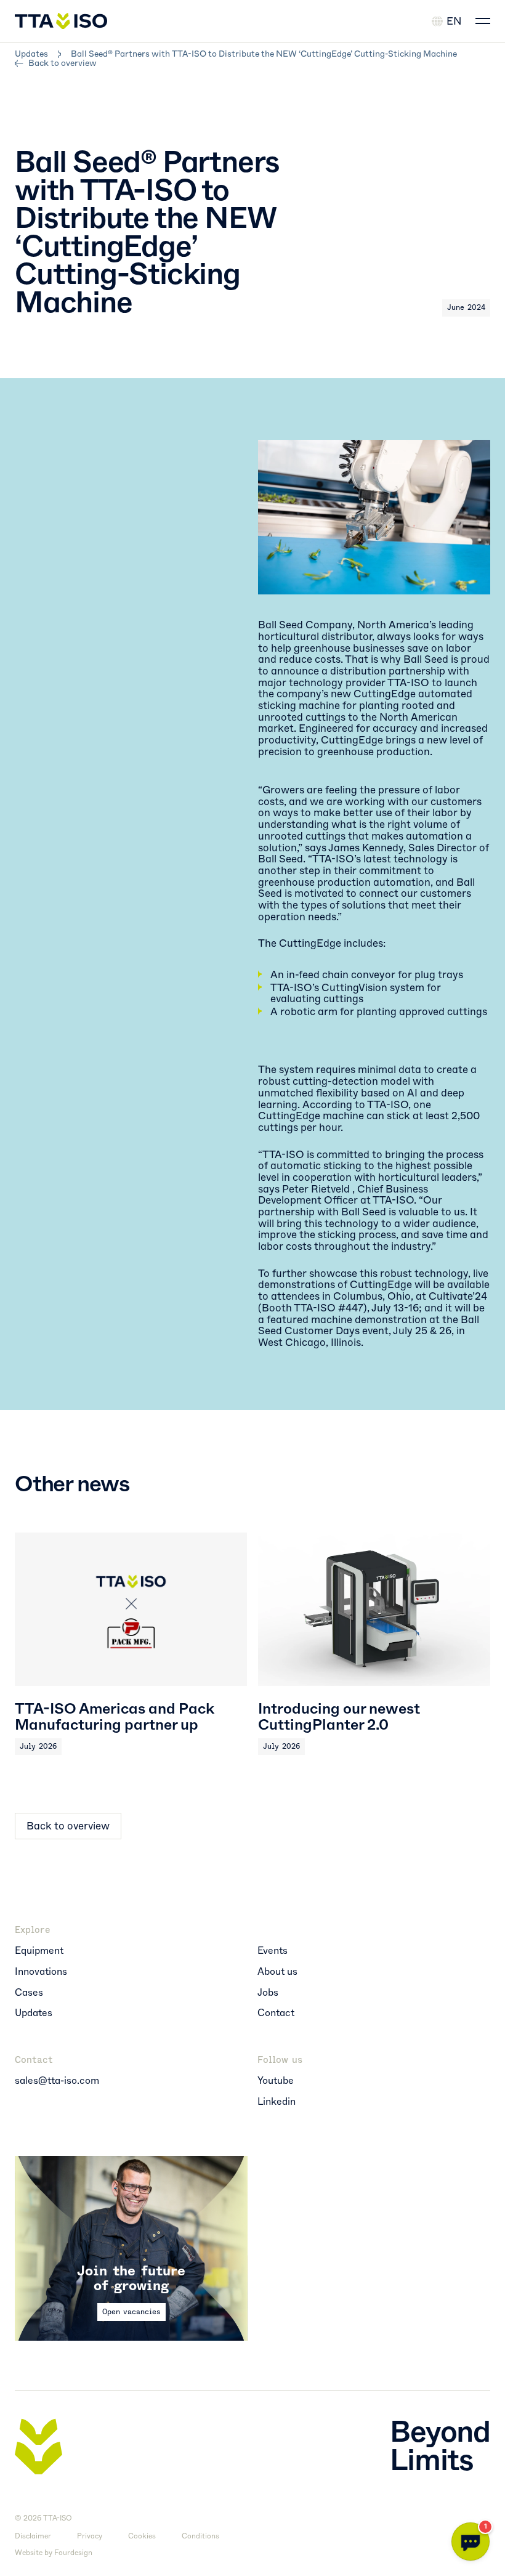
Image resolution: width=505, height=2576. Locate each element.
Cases (29, 1993)
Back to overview (63, 63)
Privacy (90, 2536)
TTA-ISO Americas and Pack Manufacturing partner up (115, 1717)
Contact (276, 2013)
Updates (31, 54)
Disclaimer (33, 2536)
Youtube (276, 2081)
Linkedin (277, 2102)
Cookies (142, 2536)
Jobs (268, 1993)
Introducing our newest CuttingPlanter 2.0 (339, 1717)
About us (277, 1972)
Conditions (200, 2536)
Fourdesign (73, 2553)
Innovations (41, 1972)
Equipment (39, 1951)
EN (454, 21)
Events (273, 1951)
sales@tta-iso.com (57, 2081)
